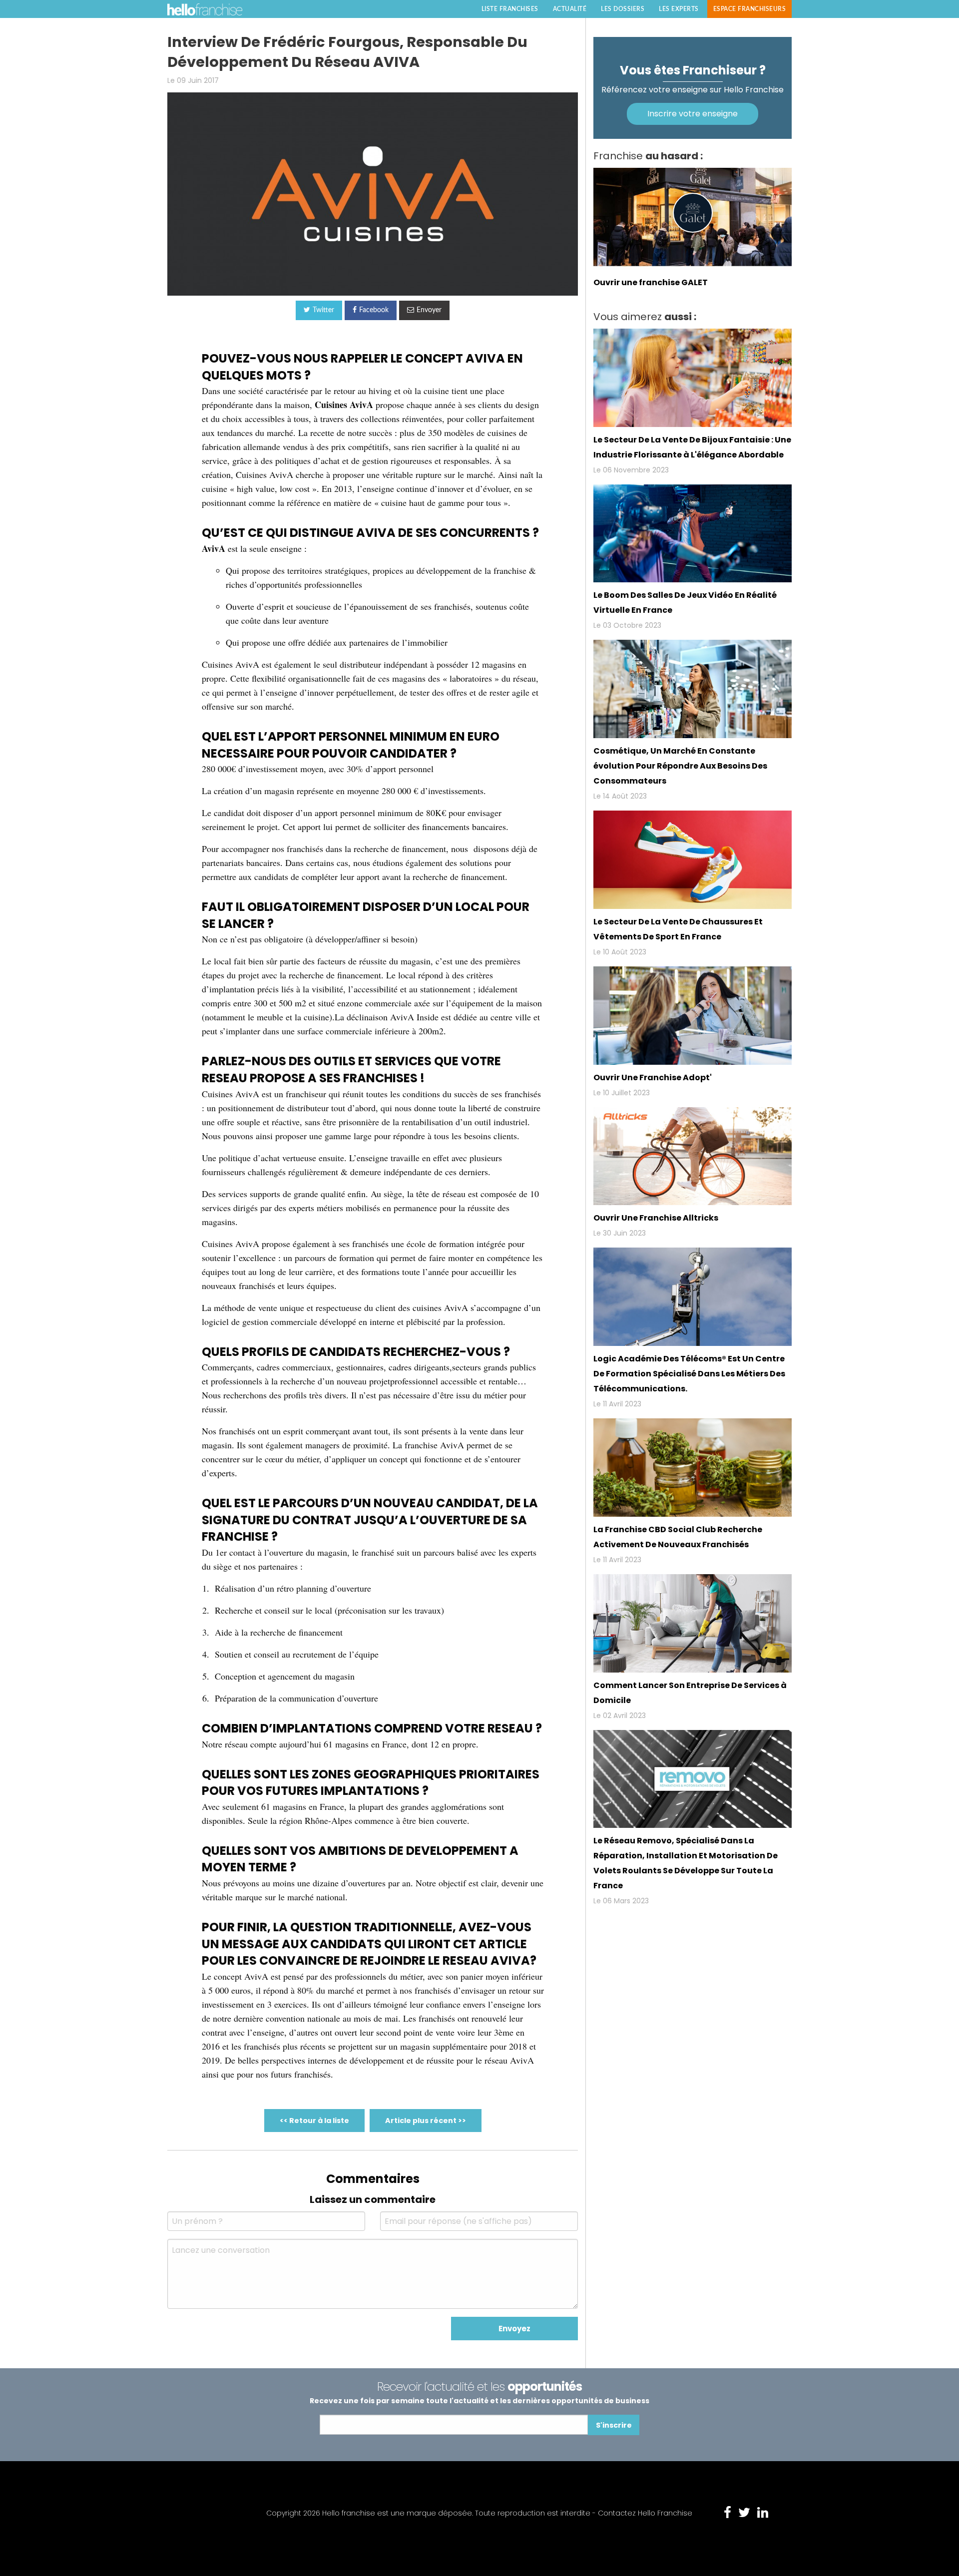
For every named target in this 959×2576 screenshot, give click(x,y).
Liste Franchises (510, 9)
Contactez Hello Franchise (645, 2513)
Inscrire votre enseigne (693, 114)
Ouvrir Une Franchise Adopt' (653, 1077)
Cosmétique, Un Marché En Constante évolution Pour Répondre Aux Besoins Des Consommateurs (680, 766)
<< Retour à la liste (314, 2121)
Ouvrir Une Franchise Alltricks (656, 1218)
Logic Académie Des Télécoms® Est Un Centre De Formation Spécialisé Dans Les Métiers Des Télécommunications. (689, 1374)
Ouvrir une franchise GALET (651, 282)
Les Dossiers (623, 9)
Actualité (570, 9)
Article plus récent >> (426, 2121)
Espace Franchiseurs (750, 9)
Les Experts (679, 9)
